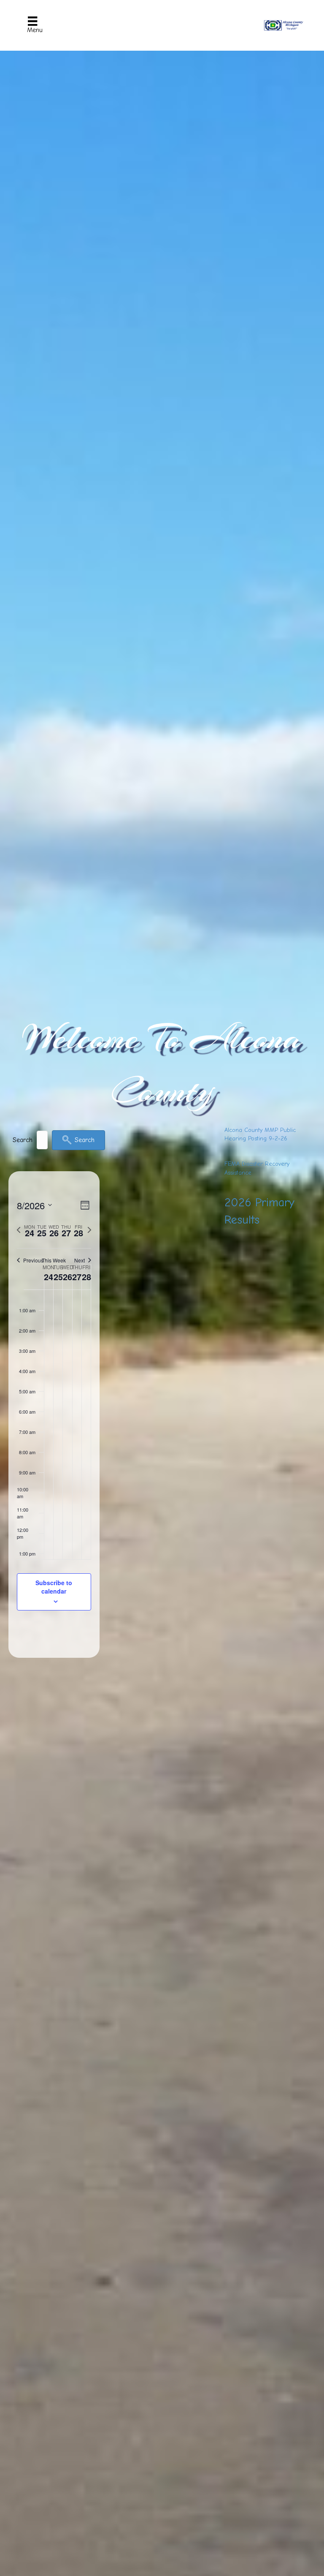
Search (23, 1140)
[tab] (30, 1230)
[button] (78, 1140)
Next (80, 1260)
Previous (33, 1260)
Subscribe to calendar (54, 1587)
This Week (54, 1260)
